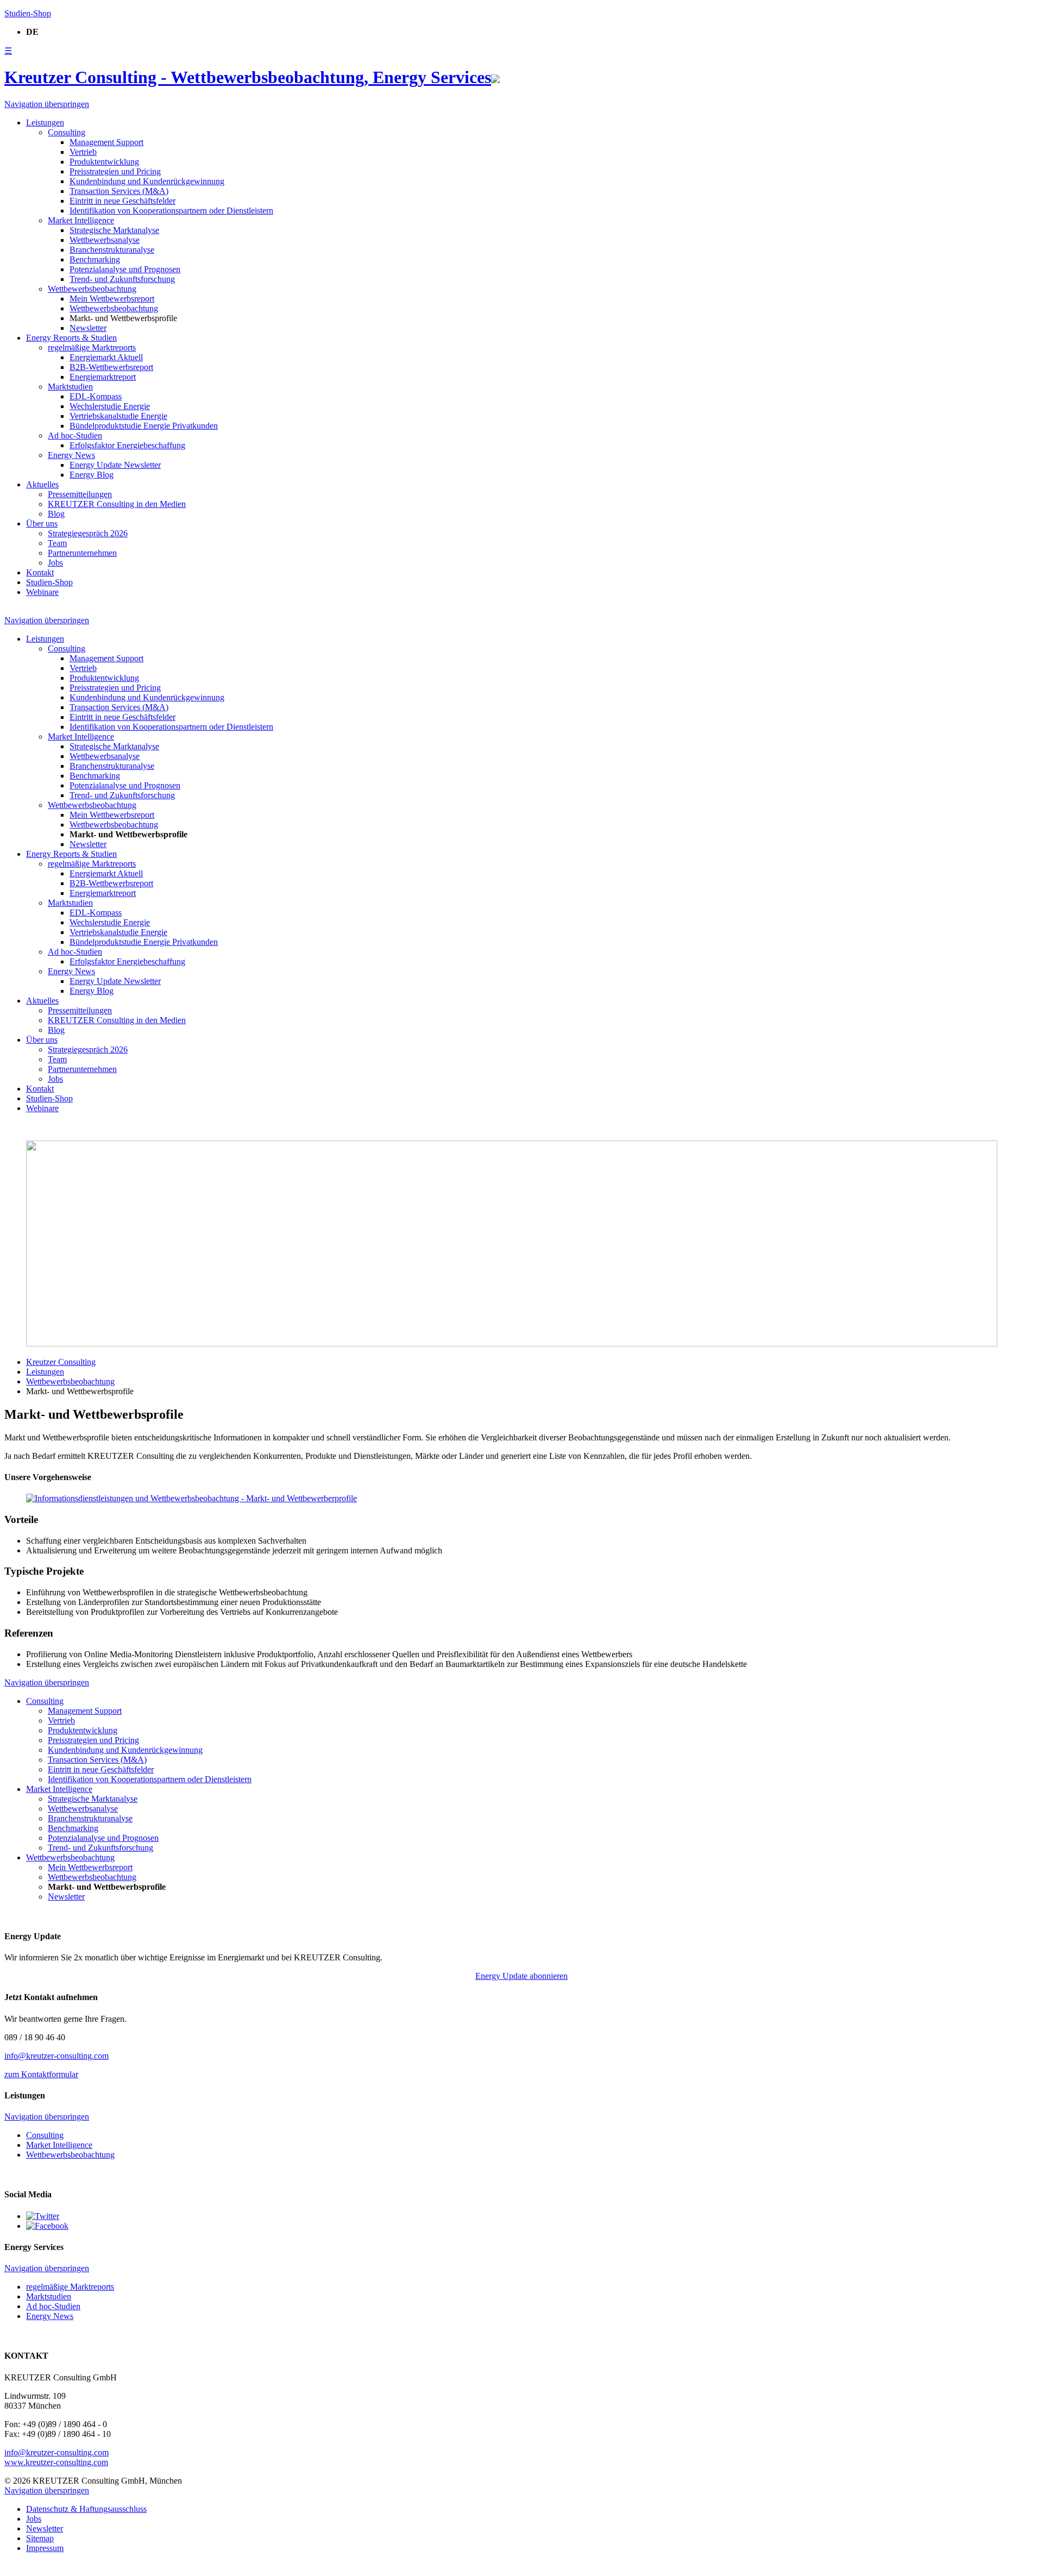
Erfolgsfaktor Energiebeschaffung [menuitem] (127, 445)
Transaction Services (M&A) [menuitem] (119, 191)
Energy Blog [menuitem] (92, 475)
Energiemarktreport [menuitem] (103, 377)
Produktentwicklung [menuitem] (104, 162)
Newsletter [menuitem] (88, 328)
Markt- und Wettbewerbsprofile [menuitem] (123, 318)
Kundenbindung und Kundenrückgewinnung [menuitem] (147, 181)
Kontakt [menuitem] (40, 572)
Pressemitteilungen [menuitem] (80, 494)
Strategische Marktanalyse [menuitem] (114, 230)
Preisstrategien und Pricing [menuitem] (115, 171)
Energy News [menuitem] (71, 455)
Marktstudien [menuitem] (70, 387)
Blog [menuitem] (56, 514)
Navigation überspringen (47, 104)
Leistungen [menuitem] (45, 123)
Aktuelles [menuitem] (42, 484)
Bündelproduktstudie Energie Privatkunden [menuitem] (144, 426)
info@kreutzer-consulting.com (56, 2056)
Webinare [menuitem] (42, 592)
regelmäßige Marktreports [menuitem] (92, 347)
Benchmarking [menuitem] (95, 259)
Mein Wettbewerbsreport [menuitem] (112, 299)
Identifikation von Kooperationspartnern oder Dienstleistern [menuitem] (171, 211)
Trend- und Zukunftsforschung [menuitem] (122, 279)
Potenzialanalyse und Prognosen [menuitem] (125, 269)
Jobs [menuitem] (55, 563)
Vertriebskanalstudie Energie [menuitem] (118, 416)
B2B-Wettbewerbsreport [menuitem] (111, 367)
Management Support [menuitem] (106, 142)
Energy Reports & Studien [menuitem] (71, 338)
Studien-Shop (28, 13)
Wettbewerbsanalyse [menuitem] (105, 240)
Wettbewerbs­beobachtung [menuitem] (92, 289)
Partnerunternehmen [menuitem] (82, 553)
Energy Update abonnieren (521, 1976)
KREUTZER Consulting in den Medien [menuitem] (117, 504)
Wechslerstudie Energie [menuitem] (110, 406)
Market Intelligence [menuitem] (81, 220)
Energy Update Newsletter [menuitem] (115, 465)
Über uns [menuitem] (42, 524)
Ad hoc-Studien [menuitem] (75, 435)
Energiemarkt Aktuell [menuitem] (106, 357)
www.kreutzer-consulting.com (56, 2462)
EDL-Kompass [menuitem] (96, 396)
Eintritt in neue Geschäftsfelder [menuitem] (122, 201)
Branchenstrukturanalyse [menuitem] (112, 250)
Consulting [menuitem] (67, 132)
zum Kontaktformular (41, 2074)
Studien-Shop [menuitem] (49, 582)
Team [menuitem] (57, 543)
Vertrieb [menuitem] (83, 152)
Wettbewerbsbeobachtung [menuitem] (114, 308)
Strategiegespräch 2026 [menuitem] (88, 533)
